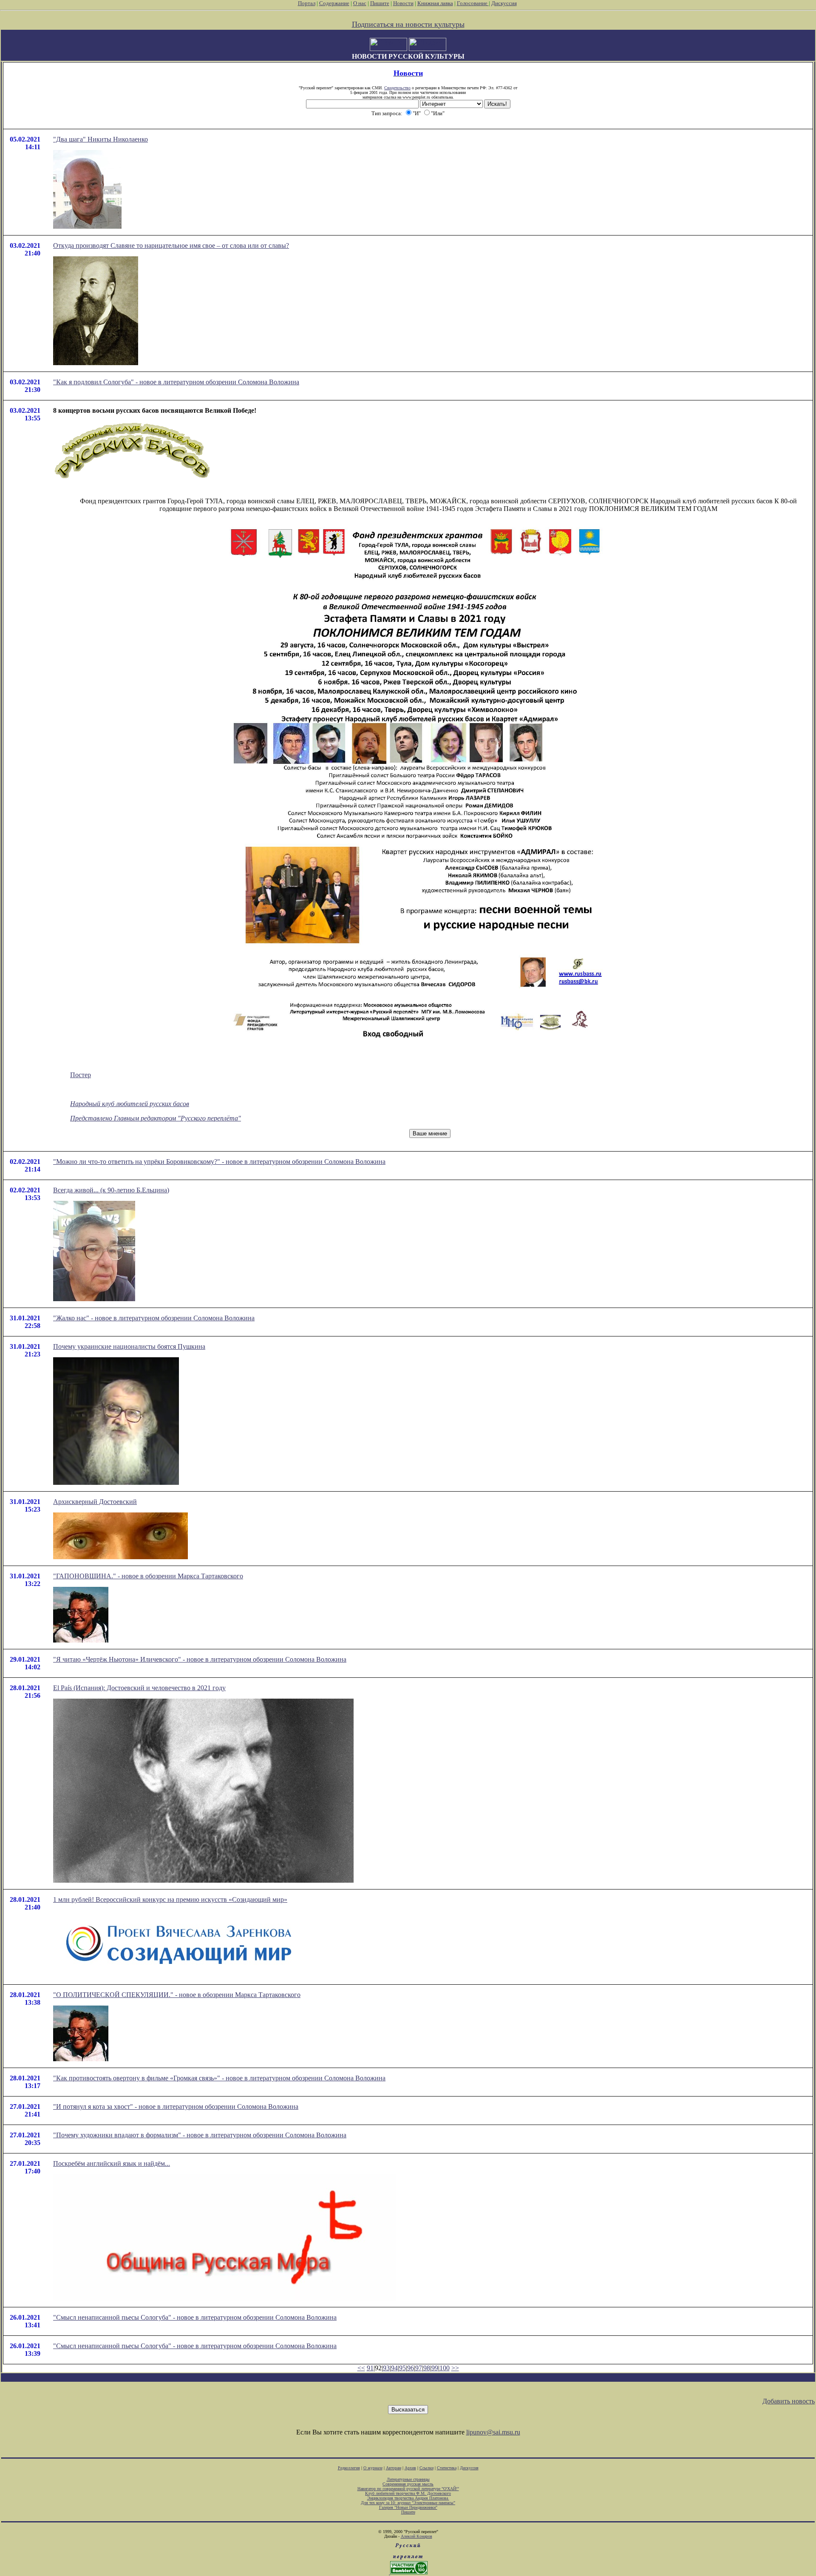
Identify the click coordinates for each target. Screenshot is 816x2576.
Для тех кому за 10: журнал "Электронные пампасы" (408, 2503)
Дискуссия (504, 3)
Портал (307, 3)
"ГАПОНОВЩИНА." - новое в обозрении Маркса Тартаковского (148, 1576)
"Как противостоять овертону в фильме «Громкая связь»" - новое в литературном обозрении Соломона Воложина (219, 2078)
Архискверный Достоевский (95, 1502)
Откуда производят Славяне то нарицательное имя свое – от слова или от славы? (171, 245)
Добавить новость (789, 2401)
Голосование (473, 3)
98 (427, 2368)
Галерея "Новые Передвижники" (408, 2507)
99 (435, 2368)
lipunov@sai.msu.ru (493, 2432)
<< (361, 2368)
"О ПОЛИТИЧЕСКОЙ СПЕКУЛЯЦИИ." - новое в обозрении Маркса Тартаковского (177, 1995)
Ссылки (426, 2468)
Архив (410, 2468)
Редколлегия (349, 2468)
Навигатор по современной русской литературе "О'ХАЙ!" (408, 2489)
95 (402, 2368)
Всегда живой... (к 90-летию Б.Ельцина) (111, 1190)
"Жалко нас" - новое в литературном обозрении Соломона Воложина (154, 1318)
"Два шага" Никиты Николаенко (101, 139)
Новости (403, 3)
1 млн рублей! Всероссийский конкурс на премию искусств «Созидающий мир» (170, 1899)
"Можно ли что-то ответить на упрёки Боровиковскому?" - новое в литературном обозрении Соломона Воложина (219, 1162)
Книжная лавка (435, 3)
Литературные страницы (408, 2479)
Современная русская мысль (408, 2484)
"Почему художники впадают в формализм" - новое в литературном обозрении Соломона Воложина (200, 2135)
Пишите (380, 3)
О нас (360, 3)
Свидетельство (397, 88)
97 (419, 2368)
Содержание (334, 3)
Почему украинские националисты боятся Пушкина (129, 1346)
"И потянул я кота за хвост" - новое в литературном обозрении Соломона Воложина (176, 2106)
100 (445, 2368)
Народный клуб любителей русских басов (130, 1104)
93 (386, 2368)
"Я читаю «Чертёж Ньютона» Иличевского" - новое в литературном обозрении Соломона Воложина (200, 1659)
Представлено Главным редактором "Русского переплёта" (156, 1118)
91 (370, 2368)
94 (394, 2368)
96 (411, 2368)
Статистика (447, 2468)
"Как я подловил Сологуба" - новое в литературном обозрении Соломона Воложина (176, 382)
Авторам (394, 2468)
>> (455, 2368)
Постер (81, 1075)
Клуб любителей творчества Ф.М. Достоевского (408, 2493)
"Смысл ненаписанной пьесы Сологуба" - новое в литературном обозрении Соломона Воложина (195, 2317)
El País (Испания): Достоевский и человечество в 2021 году (139, 1688)
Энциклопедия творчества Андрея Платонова (408, 2498)
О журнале (373, 2468)
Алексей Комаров (416, 2536)
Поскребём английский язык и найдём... (112, 2163)
